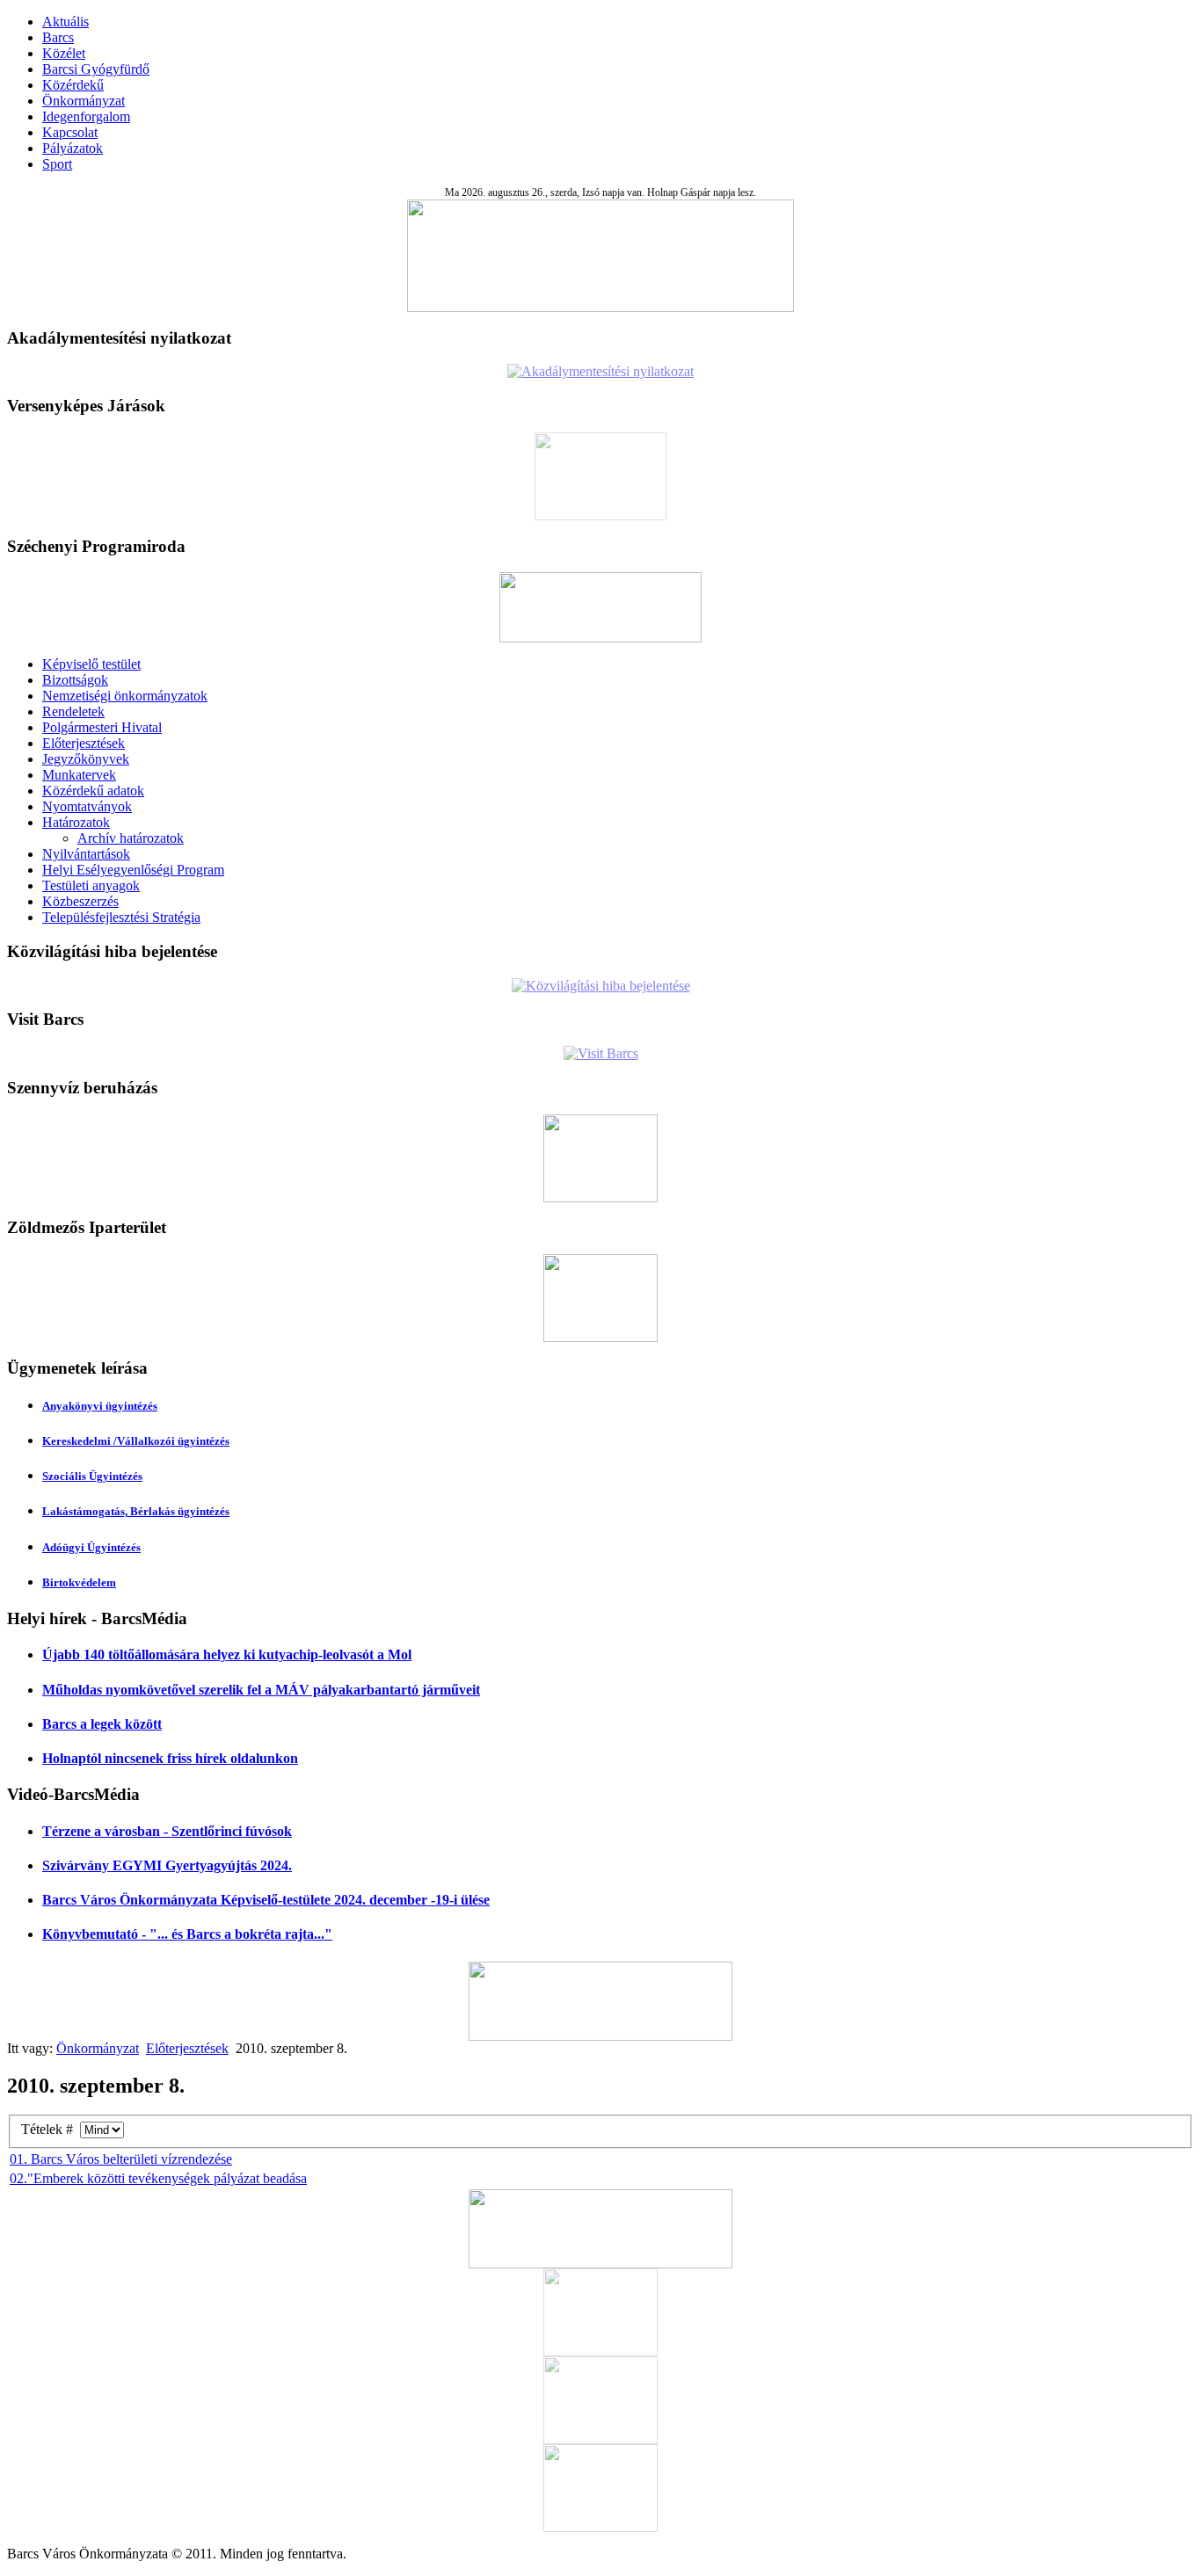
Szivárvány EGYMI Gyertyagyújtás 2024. (167, 1865)
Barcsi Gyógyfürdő (96, 69)
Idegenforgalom (86, 116)
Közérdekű (73, 85)
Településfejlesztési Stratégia (121, 917)
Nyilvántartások (86, 854)
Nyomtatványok (87, 806)
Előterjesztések (84, 743)
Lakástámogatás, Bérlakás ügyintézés (136, 1511)
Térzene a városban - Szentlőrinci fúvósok (167, 1831)
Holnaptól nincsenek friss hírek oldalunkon (170, 1758)
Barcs (58, 37)
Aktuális (66, 22)
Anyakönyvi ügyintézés (100, 1406)
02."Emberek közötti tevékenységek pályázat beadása (158, 2178)
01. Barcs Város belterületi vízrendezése (121, 2159)
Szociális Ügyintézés (92, 1476)
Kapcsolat (70, 132)
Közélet (64, 53)
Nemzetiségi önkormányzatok (125, 696)
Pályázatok (73, 148)
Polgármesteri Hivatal (102, 727)
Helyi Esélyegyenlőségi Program (133, 870)
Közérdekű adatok (93, 791)
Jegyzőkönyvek (86, 759)
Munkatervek (79, 775)
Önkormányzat (84, 101)
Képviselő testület (91, 664)
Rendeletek (73, 711)
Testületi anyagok (91, 885)
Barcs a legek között (102, 1724)
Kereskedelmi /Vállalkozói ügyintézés (136, 1441)
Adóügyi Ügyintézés (91, 1547)
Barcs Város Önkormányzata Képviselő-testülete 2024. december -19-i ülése (266, 1900)
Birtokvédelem (79, 1582)
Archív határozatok (131, 838)
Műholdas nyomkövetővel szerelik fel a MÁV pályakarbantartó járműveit (261, 1690)
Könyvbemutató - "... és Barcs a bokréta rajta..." (187, 1934)
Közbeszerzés (80, 901)
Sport (57, 164)
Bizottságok (75, 680)
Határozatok (76, 822)
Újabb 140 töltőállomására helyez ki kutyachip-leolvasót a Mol (227, 1654)
